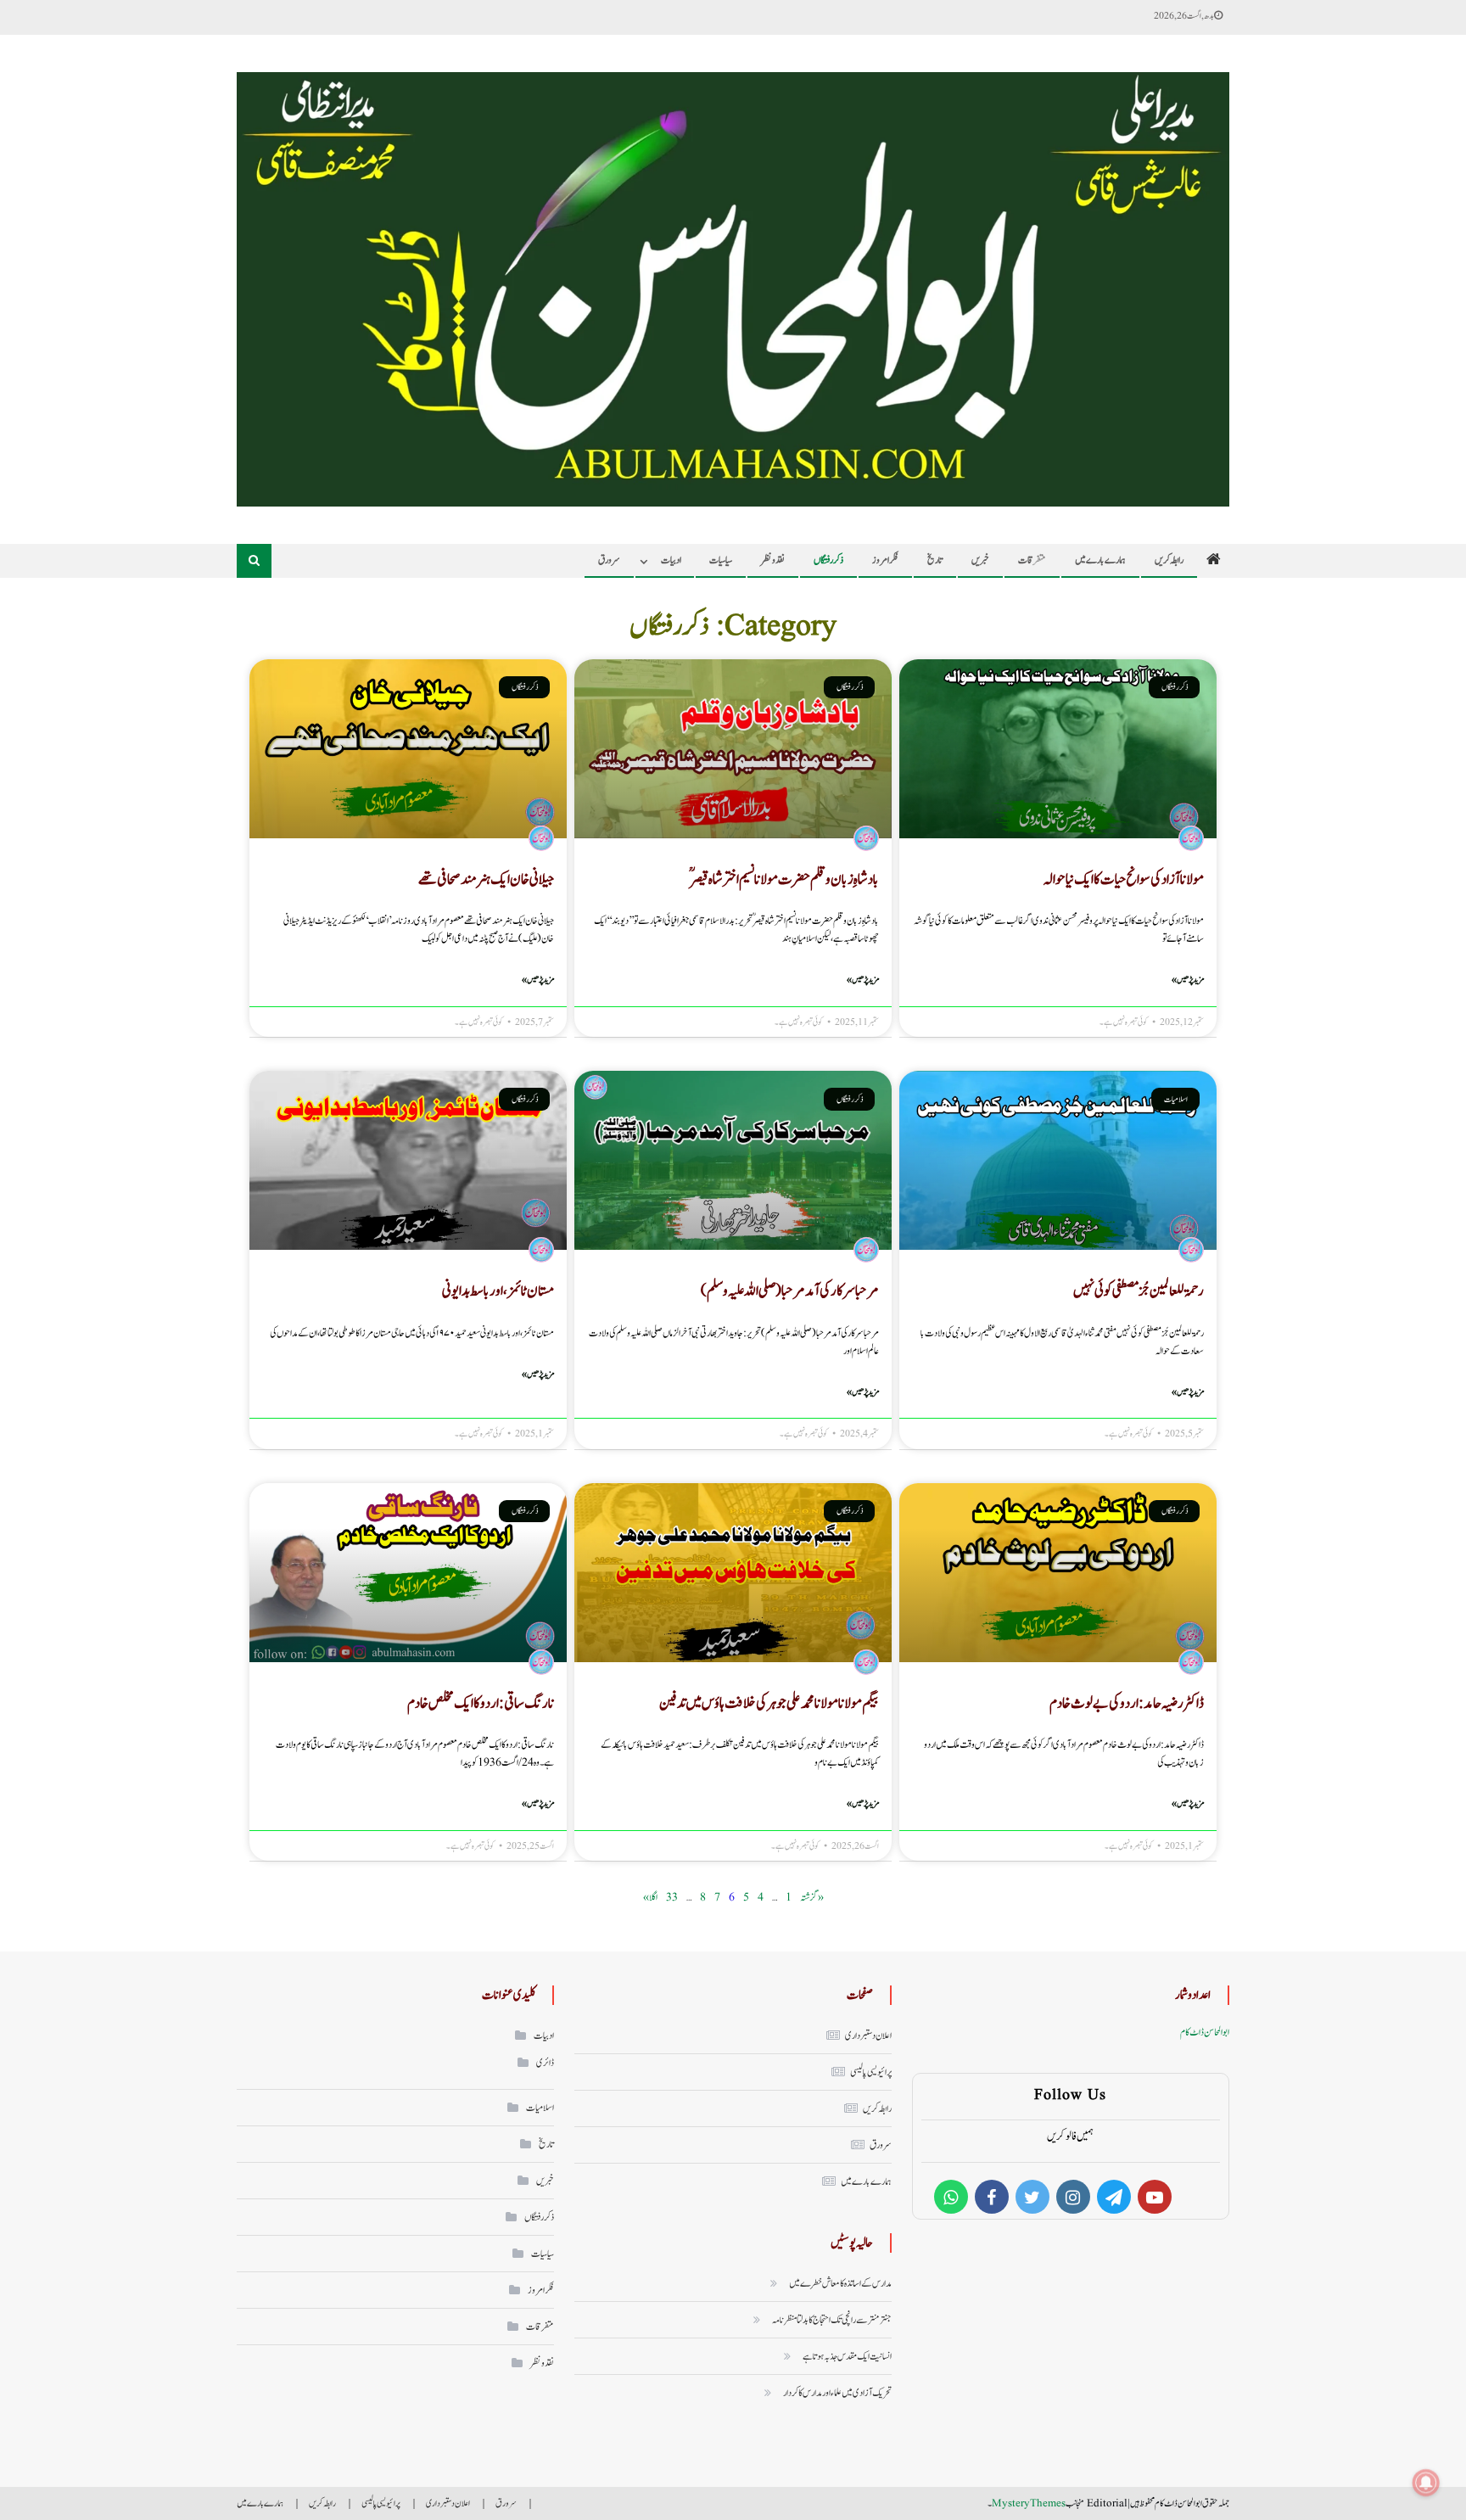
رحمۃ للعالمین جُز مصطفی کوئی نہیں (1139, 1291)
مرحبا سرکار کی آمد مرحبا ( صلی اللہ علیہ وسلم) (790, 1291)
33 (672, 1897)
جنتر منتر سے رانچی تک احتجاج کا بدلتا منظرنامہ (832, 2320)
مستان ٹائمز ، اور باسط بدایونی (498, 1291)
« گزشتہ (812, 1897)
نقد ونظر (773, 560)
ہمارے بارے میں (1100, 560)
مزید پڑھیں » (1188, 980)
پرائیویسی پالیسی (871, 2072)
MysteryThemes (1029, 2503)
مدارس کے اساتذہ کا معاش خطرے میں (840, 2283)
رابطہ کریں (1169, 560)
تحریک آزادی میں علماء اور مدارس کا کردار (837, 2393)
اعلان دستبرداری (868, 2036)
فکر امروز (885, 560)
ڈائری (545, 2063)
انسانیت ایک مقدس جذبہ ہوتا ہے (847, 2356)
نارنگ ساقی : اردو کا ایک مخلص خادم (481, 1703)
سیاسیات (721, 560)
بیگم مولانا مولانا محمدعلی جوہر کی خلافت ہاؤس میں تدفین (769, 1703)
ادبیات (671, 560)
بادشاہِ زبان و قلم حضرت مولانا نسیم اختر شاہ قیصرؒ (784, 879)
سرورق (609, 560)
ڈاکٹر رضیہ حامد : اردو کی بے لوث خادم (1127, 1703)
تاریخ (935, 560)
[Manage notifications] (1426, 2483)
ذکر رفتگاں (828, 560)
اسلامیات (540, 2108)
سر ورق (881, 2145)
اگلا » (650, 1897)
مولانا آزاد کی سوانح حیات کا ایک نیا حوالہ (1124, 879)
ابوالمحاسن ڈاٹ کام (1205, 2032)
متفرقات (1032, 560)
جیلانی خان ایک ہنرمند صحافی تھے (486, 879)
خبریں (980, 560)
